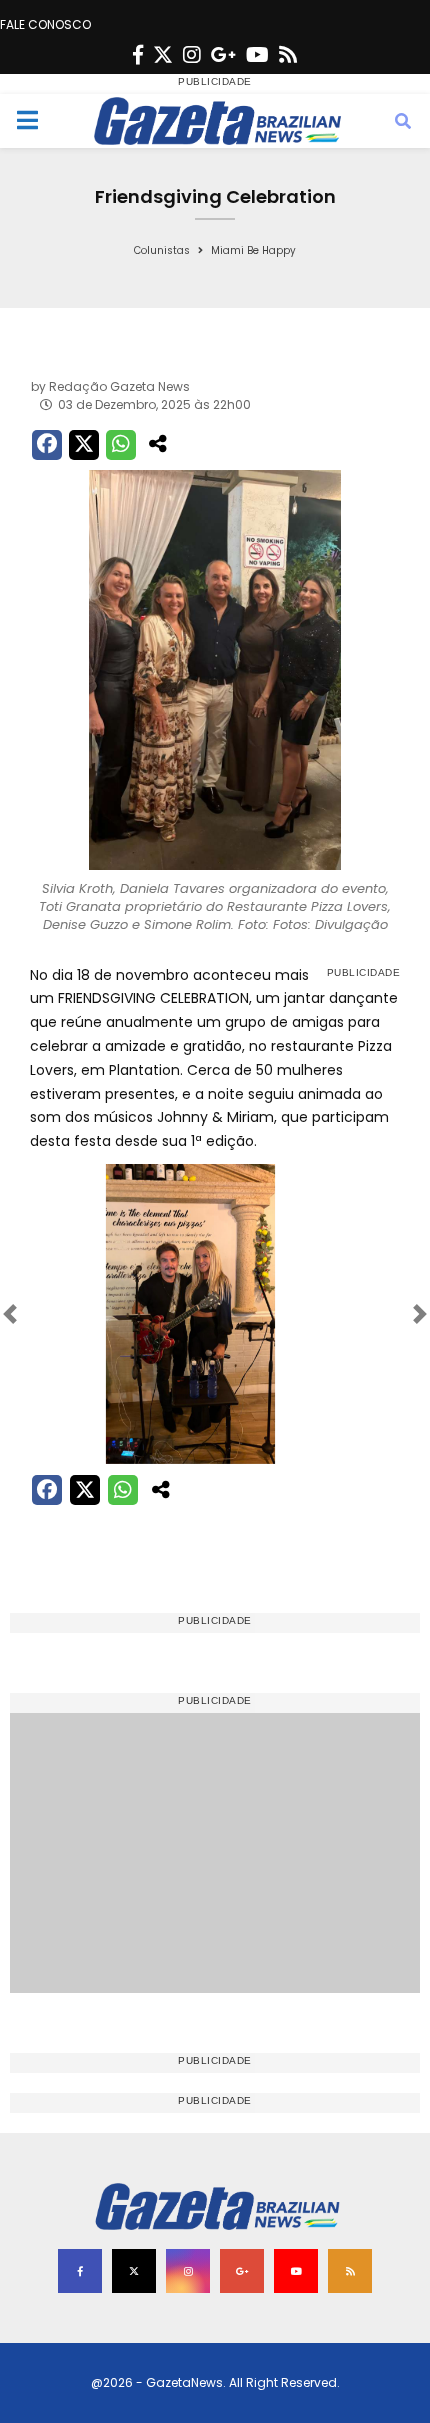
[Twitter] (163, 55)
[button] (58, 1314)
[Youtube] (257, 55)
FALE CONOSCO (45, 24)
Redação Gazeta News (119, 386)
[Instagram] (192, 55)
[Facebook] (138, 55)
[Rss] (288, 55)
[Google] (223, 55)
